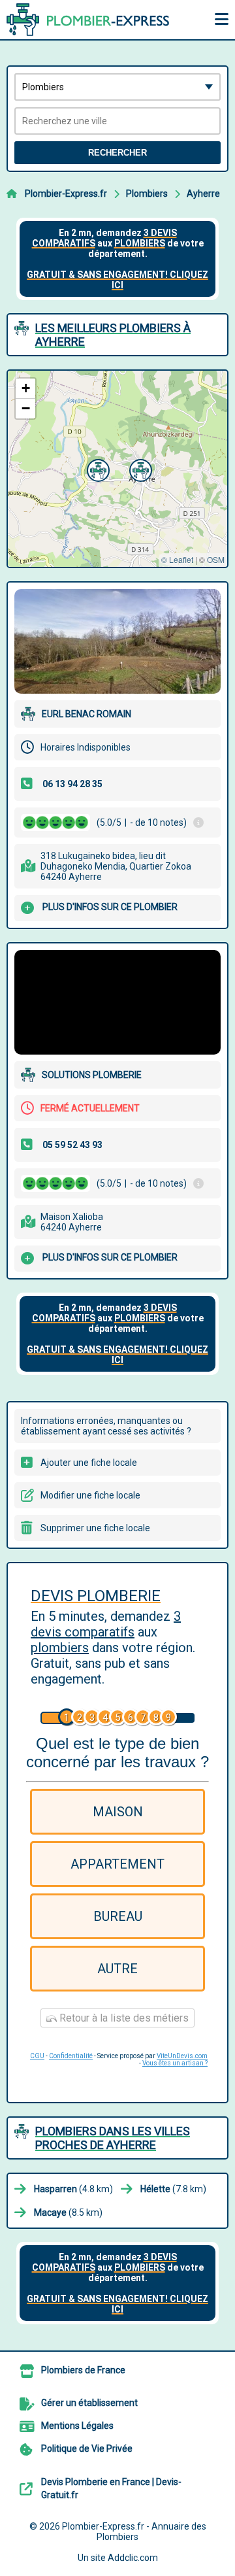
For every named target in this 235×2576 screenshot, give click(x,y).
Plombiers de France (83, 2370)
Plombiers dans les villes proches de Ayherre (113, 2138)
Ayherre (203, 194)
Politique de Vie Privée (87, 2449)
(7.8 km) (173, 2189)
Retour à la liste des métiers (123, 2018)
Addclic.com (133, 2558)
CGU (37, 2056)
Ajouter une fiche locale (89, 1463)
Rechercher (117, 153)
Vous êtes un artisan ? (175, 2063)
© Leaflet (177, 559)
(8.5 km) (68, 2212)
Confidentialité (71, 2056)
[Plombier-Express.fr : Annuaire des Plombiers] (88, 20)
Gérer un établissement (89, 2403)
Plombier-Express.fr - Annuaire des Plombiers (134, 2532)
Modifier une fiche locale (90, 1495)
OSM (216, 559)
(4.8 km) (73, 2189)
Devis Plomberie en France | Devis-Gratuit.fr (111, 2488)
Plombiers (147, 194)
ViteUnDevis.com (182, 2056)
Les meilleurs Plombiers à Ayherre (113, 335)
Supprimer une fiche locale (95, 1528)
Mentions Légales (77, 2426)
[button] (97, 469)
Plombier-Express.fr (66, 194)
